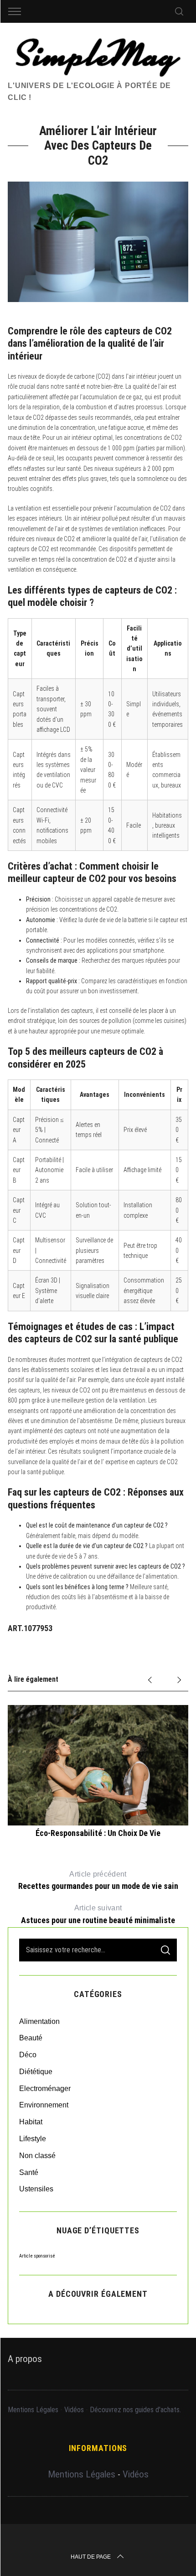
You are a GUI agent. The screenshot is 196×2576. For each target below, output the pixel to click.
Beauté (31, 2038)
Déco (28, 2055)
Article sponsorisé (37, 2256)
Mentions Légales (33, 2410)
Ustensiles (36, 2189)
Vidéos (74, 2410)
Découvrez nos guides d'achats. (135, 2410)
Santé (29, 2172)
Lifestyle (33, 2139)
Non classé (37, 2156)
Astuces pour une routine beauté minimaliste (98, 1914)
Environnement (44, 2105)
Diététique (36, 2072)
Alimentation (39, 2021)
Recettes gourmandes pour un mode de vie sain (98, 1881)
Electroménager (45, 2088)
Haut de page (91, 2557)
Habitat (31, 2122)
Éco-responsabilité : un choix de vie (98, 1833)
